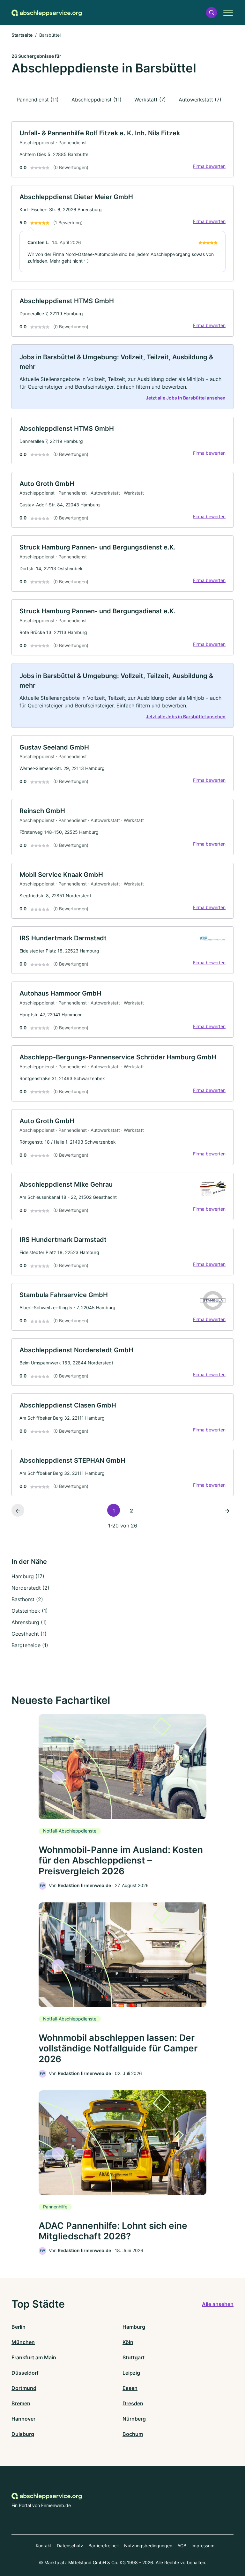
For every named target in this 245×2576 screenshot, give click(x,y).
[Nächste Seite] (227, 1510)
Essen (130, 2388)
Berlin (19, 2327)
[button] (212, 13)
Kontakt (44, 2546)
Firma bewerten (209, 166)
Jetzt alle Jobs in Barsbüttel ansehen (186, 398)
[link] (122, 149)
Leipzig (131, 2373)
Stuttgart (134, 2357)
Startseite (22, 35)
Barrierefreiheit (104, 2546)
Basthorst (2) (27, 1599)
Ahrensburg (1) (29, 1622)
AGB (182, 2546)
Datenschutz (70, 2546)
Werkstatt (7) (150, 100)
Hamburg (134, 2327)
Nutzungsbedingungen (148, 2546)
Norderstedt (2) (30, 1588)
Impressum (203, 2546)
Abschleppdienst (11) (97, 100)
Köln (128, 2342)
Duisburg (23, 2434)
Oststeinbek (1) (30, 1611)
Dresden (133, 2403)
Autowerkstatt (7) (200, 100)
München (23, 2342)
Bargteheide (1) (30, 1645)
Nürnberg (134, 2419)
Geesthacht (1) (29, 1634)
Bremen (21, 2403)
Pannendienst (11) (38, 100)
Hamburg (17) (28, 1576)
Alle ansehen (218, 2304)
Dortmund (24, 2388)
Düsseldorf (25, 2373)
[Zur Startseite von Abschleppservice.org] (47, 12)
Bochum (133, 2434)
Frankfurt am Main (34, 2357)
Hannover (23, 2419)
